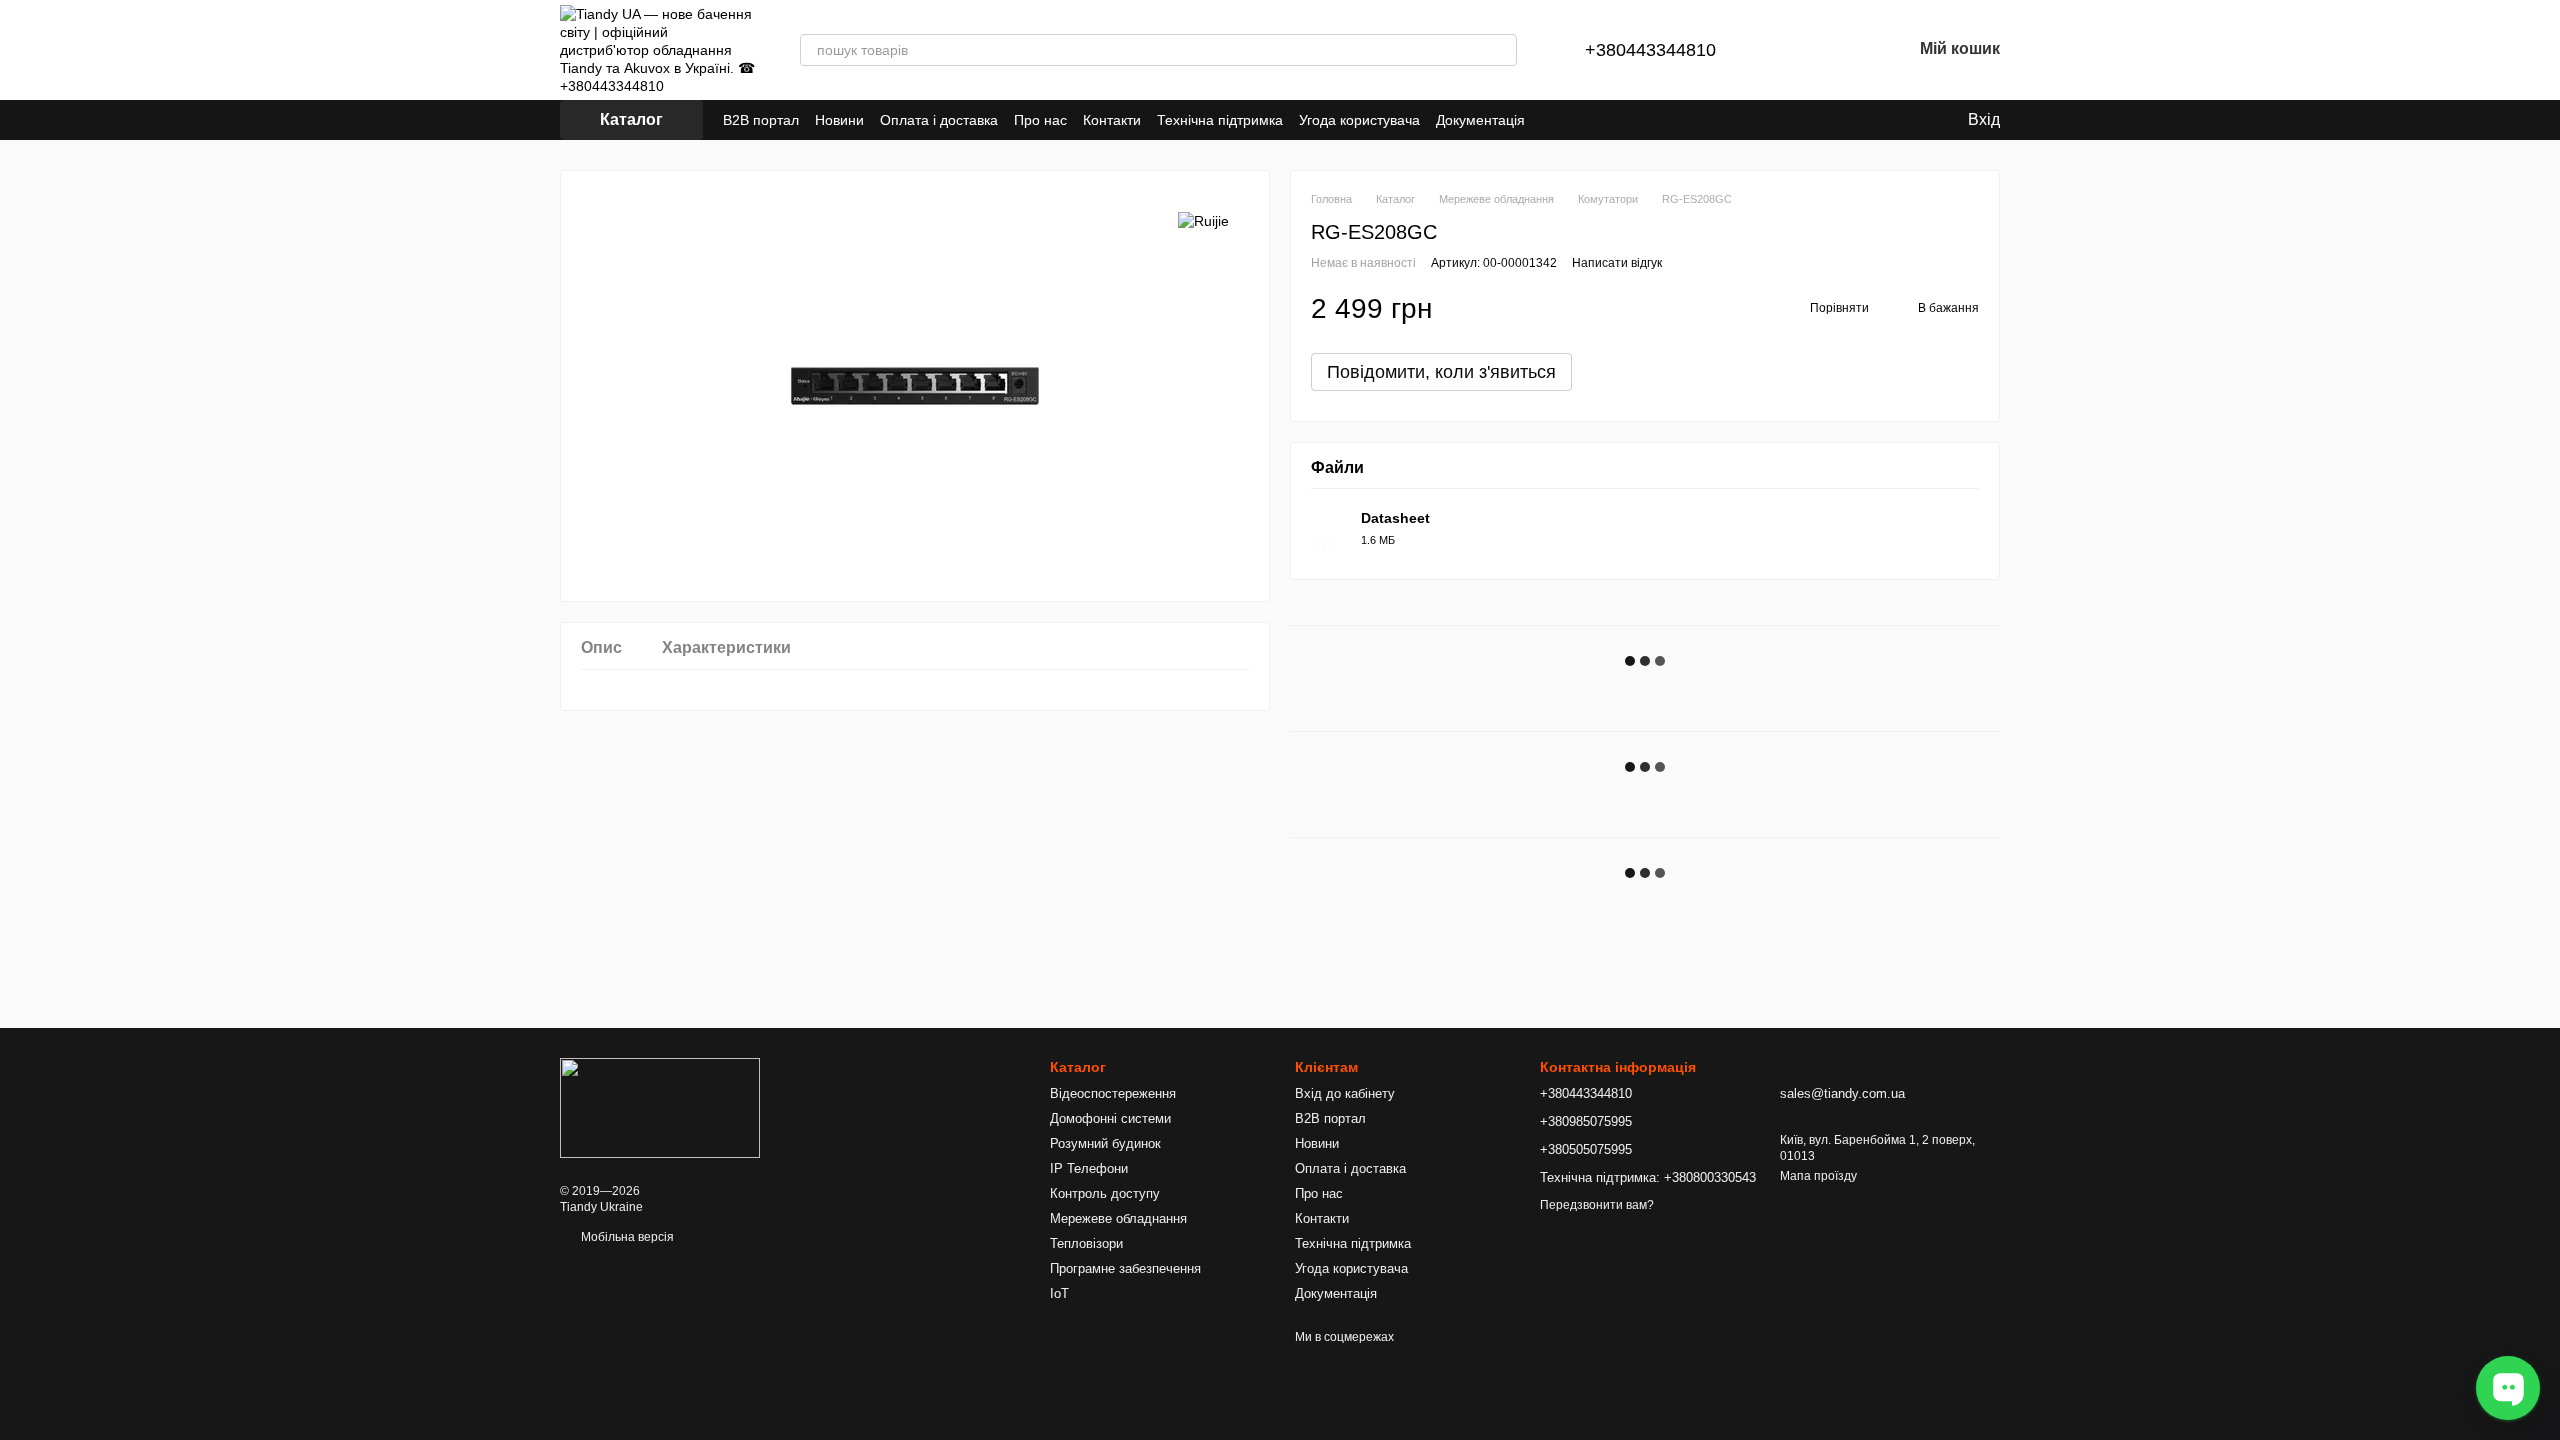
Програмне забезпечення (1125, 1268)
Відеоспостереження (1113, 1093)
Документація (1480, 120)
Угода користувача (1359, 120)
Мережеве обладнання (1118, 1218)
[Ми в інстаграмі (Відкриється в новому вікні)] (1625, 120)
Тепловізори (1086, 1243)
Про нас (1040, 120)
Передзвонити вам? (1597, 1205)
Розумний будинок (1105, 1143)
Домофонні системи (1110, 1118)
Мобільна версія (626, 1237)
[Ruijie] (1203, 220)
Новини (839, 120)
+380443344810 (1650, 50)
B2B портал (761, 120)
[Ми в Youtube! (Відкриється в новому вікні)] (1649, 120)
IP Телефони (1089, 1168)
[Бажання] (1844, 50)
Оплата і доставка (939, 120)
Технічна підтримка (1220, 120)
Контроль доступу (1105, 1193)
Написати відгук (1617, 263)
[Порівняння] (1792, 50)
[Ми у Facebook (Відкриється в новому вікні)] (1577, 120)
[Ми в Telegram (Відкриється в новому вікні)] (1601, 120)
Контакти (1112, 120)
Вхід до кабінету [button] (1345, 1093)
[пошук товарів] (1501, 50)
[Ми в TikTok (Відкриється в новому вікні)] (1553, 120)
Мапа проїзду (1818, 1176)
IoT (1059, 1293)
